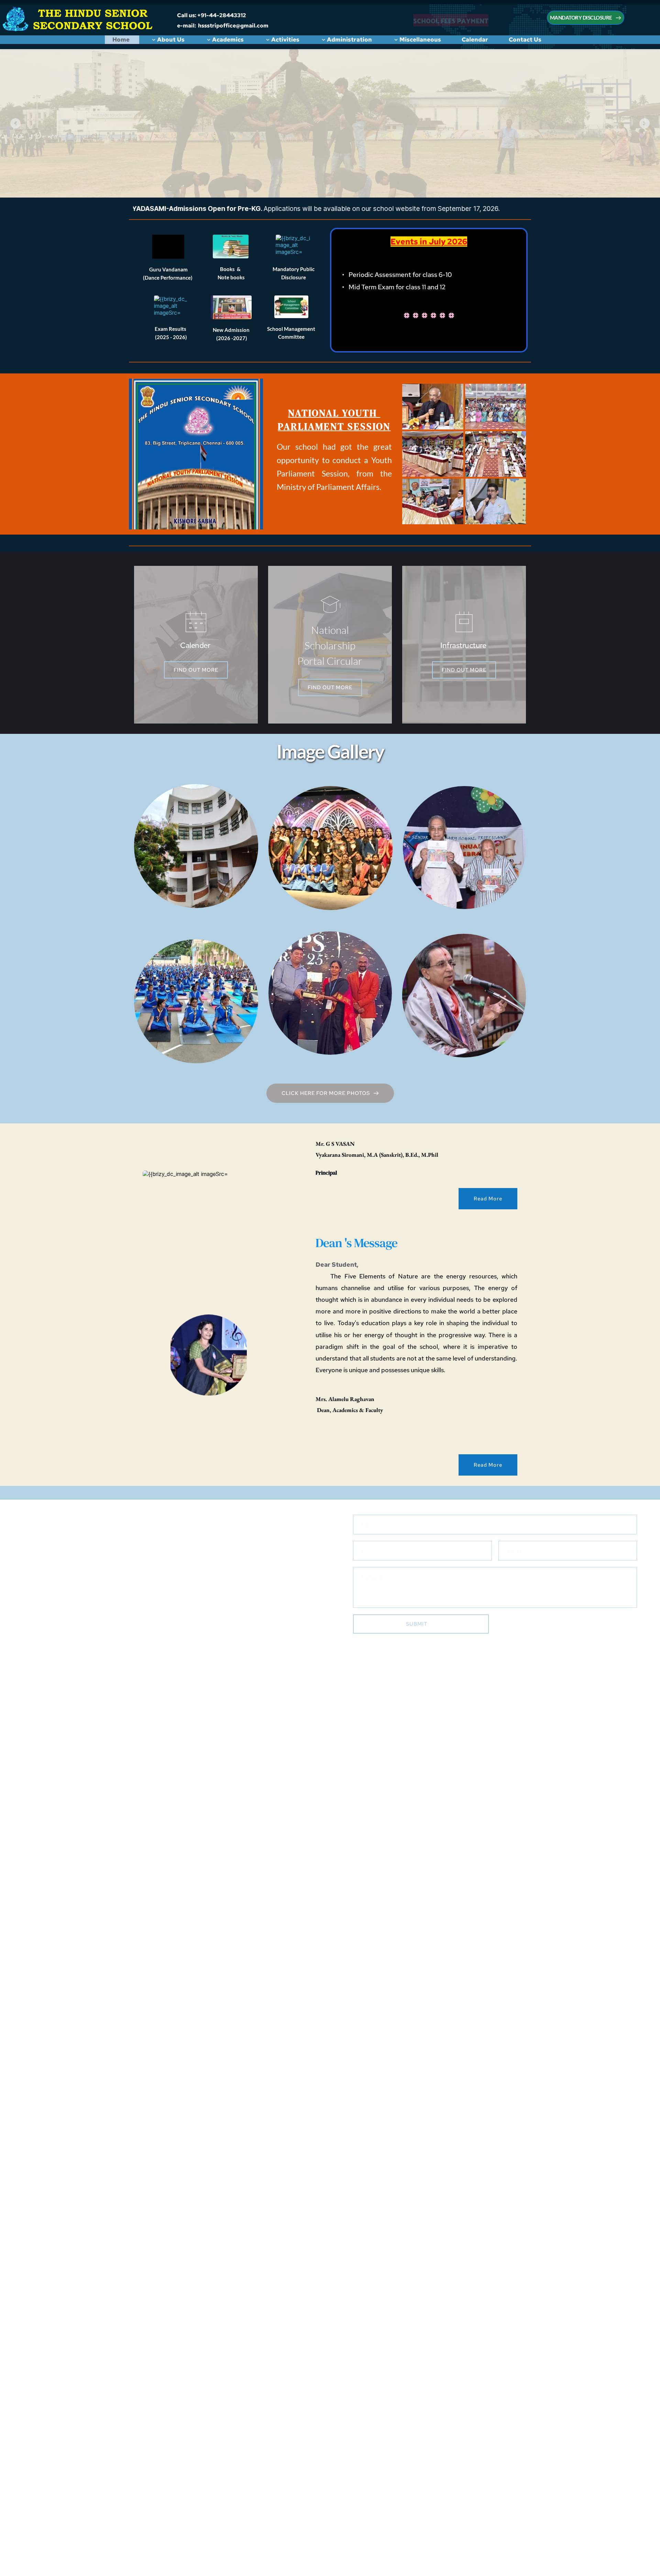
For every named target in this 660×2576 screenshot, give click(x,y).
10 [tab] (382, 179)
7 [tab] (340, 179)
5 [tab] (313, 179)
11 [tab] (395, 179)
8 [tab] (354, 179)
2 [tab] (272, 179)
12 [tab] (409, 179)
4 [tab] (299, 179)
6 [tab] (327, 179)
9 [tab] (368, 179)
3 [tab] (285, 179)
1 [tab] (258, 179)
